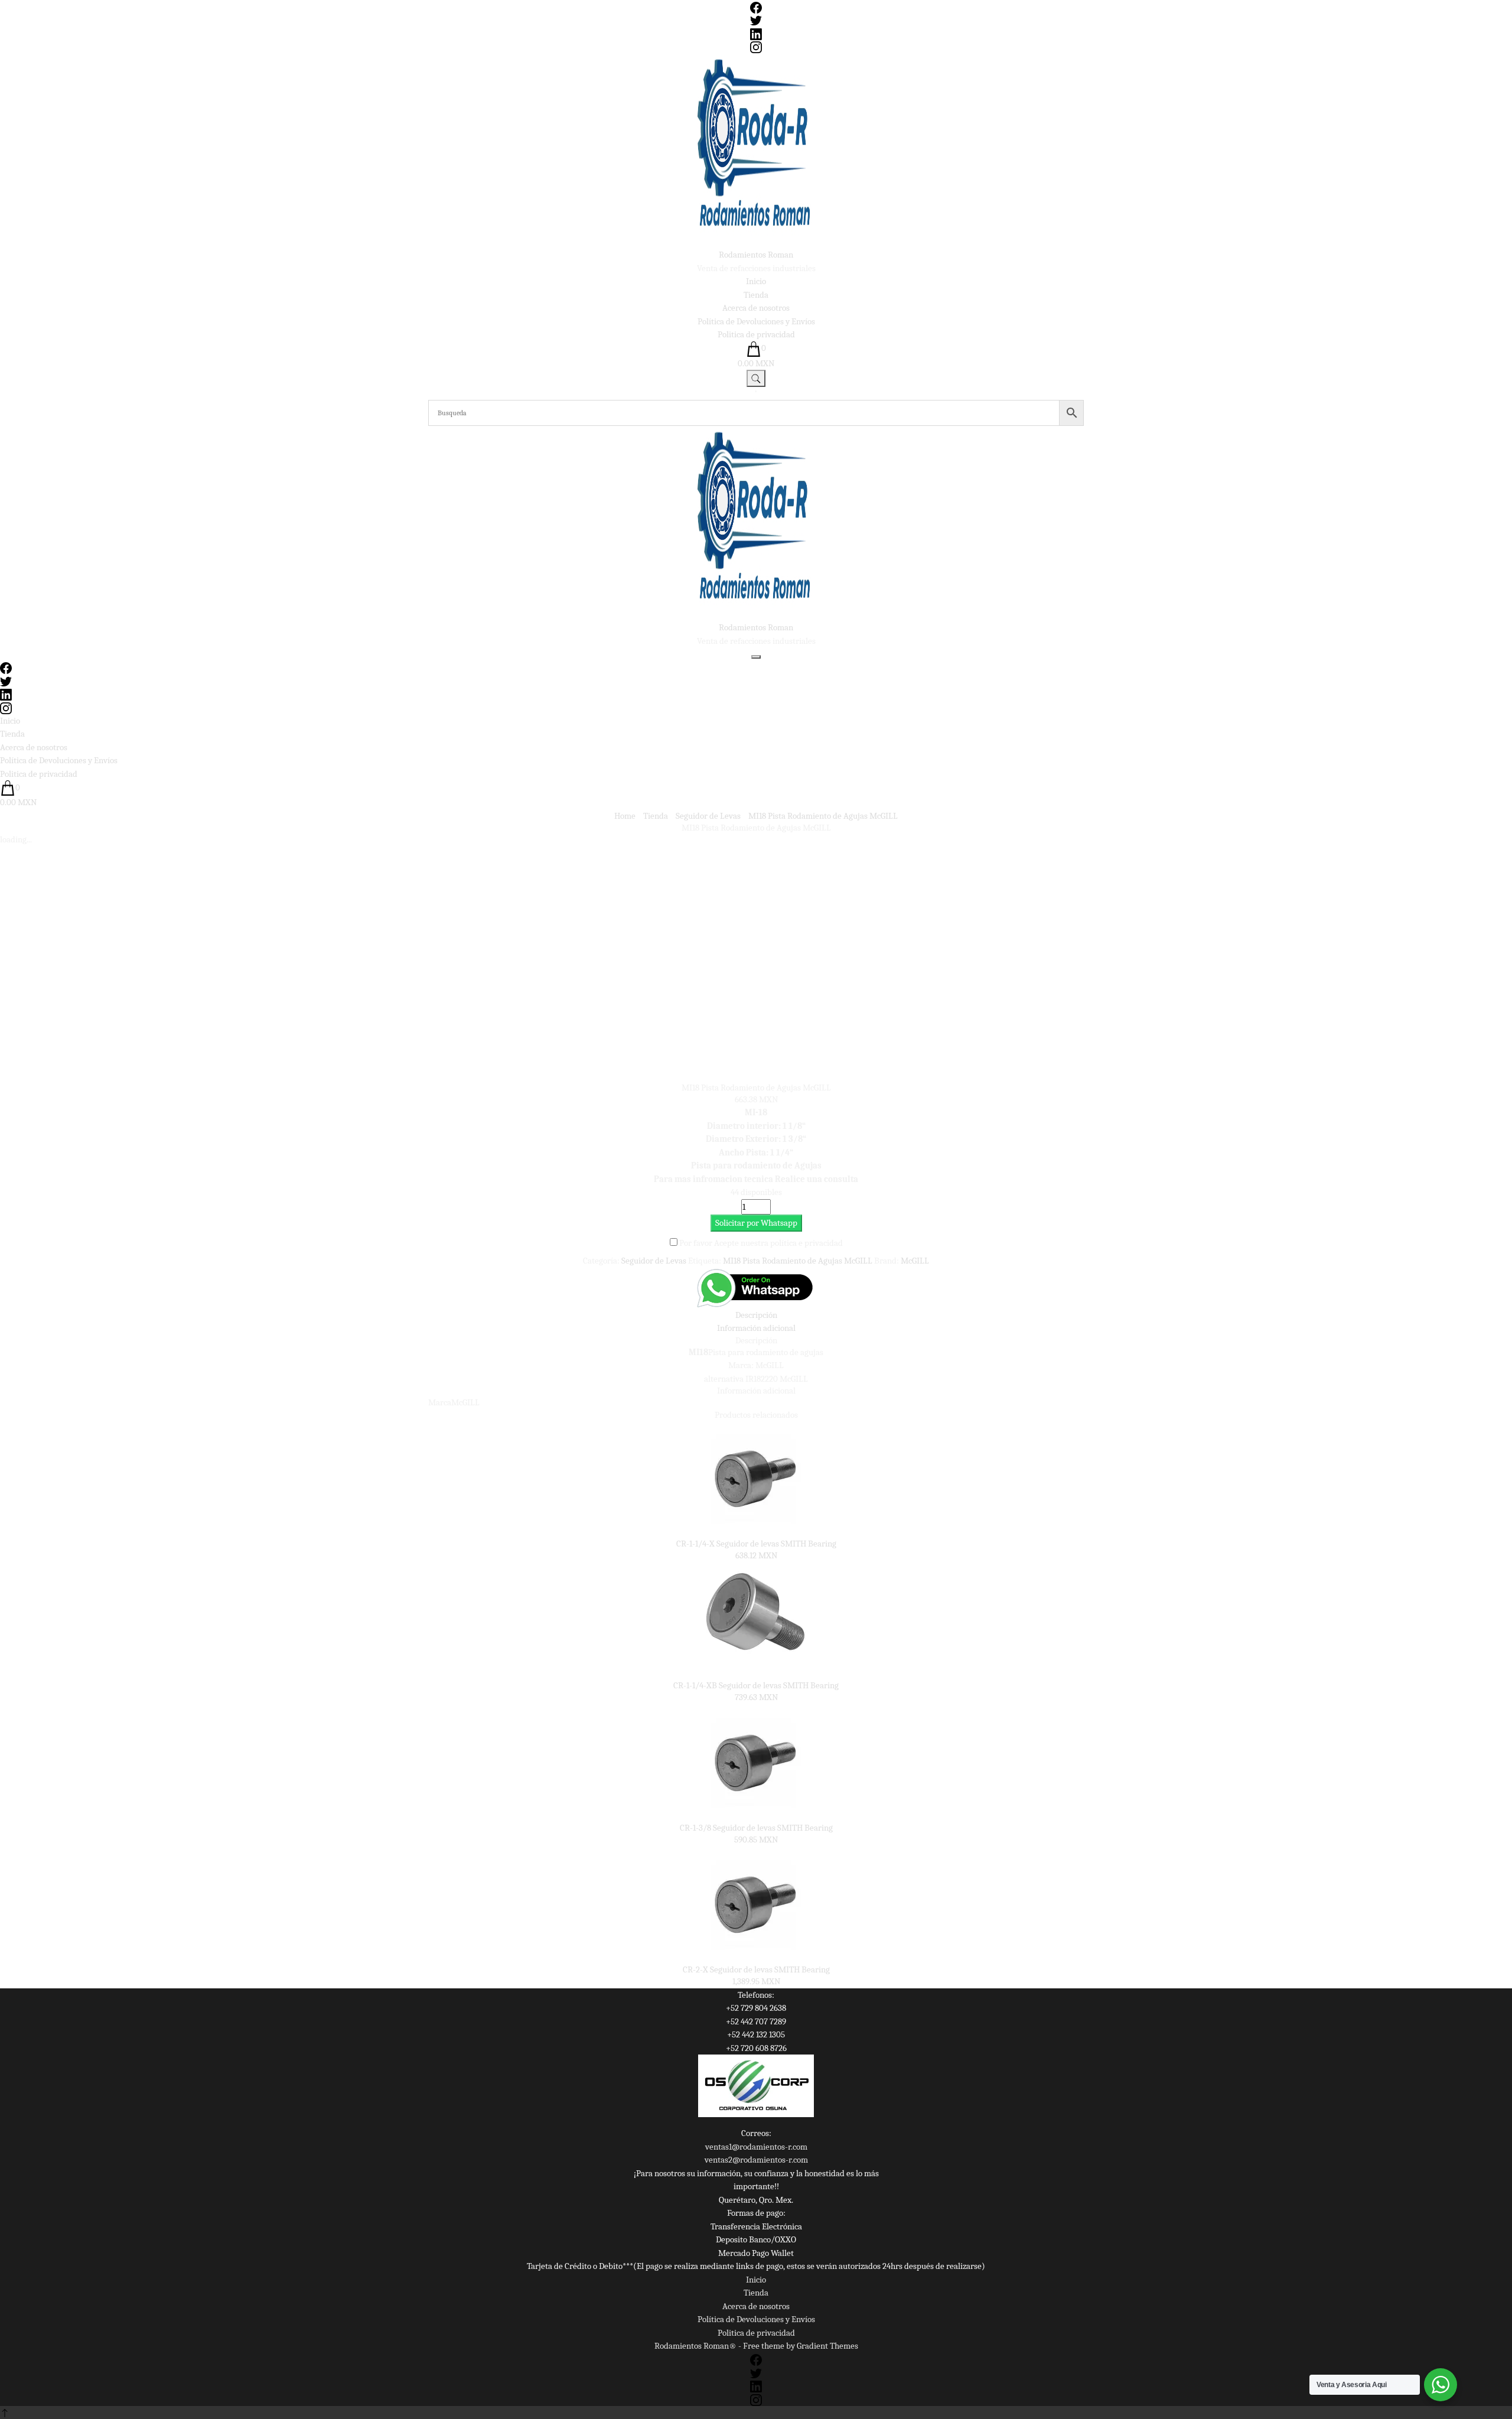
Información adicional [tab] (756, 1328)
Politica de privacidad (756, 334)
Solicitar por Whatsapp (756, 1223)
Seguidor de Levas (654, 1261)
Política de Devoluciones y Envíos (756, 321)
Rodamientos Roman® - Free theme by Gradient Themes (756, 2346)
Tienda (756, 295)
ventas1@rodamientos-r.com (756, 2147)
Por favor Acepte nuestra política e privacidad (761, 1243)
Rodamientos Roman (756, 255)
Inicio (756, 281)
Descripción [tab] (756, 1315)
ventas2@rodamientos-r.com (756, 2160)
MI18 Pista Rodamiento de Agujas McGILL (798, 1261)
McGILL (915, 1261)
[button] (756, 1223)
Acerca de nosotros (756, 308)
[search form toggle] (756, 378)
